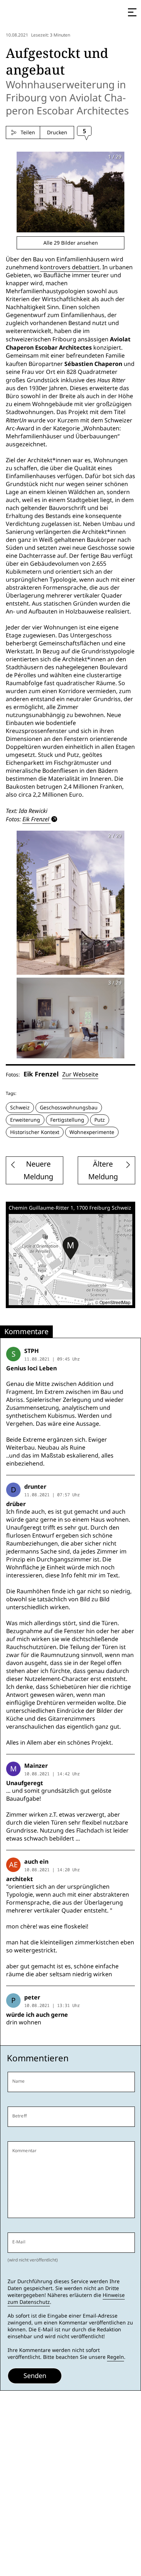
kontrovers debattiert (70, 267)
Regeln (116, 2357)
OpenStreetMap (115, 1302)
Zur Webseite (80, 1074)
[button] (70, 1248)
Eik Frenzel (36, 819)
